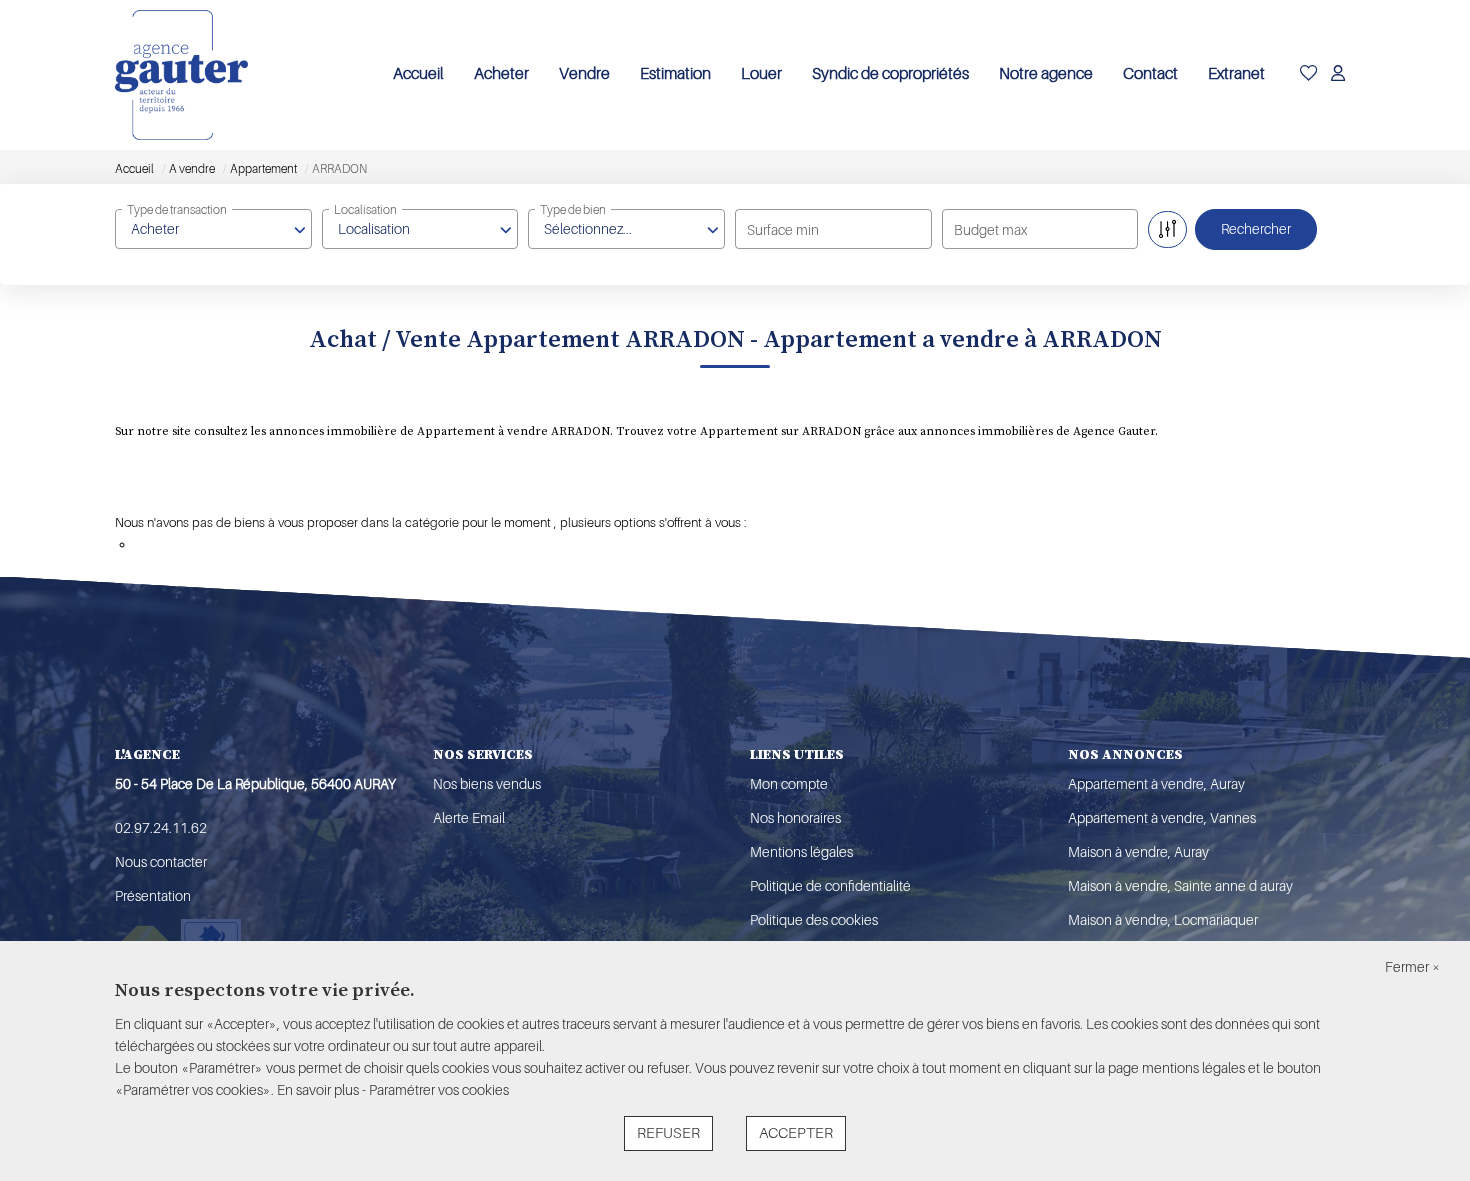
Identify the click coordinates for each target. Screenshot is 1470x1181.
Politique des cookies (814, 920)
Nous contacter (161, 862)
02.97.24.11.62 (161, 828)
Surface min (783, 230)
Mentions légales (801, 852)
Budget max (990, 230)
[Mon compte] (1338, 75)
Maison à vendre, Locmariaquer (1163, 920)
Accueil (418, 74)
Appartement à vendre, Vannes (1162, 818)
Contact (1150, 74)
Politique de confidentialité (830, 886)
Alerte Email (469, 818)
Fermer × (1412, 967)
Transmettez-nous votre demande (230, 544)
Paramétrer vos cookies (439, 1090)
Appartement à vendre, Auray (1156, 784)
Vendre (584, 74)
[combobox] (213, 229)
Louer (761, 74)
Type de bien (573, 210)
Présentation (153, 896)
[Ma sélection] (1309, 75)
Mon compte (789, 784)
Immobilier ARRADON (212, 491)
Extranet (1236, 74)
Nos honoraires (795, 818)
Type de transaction (177, 210)
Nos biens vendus (487, 784)
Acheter (501, 74)
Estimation (675, 74)
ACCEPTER (796, 1133)
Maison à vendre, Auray (1138, 852)
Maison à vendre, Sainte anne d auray (1180, 886)
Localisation (365, 210)
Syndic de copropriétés (890, 74)
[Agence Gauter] (181, 75)
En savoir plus (319, 1090)
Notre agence (1046, 74)
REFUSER (668, 1133)
